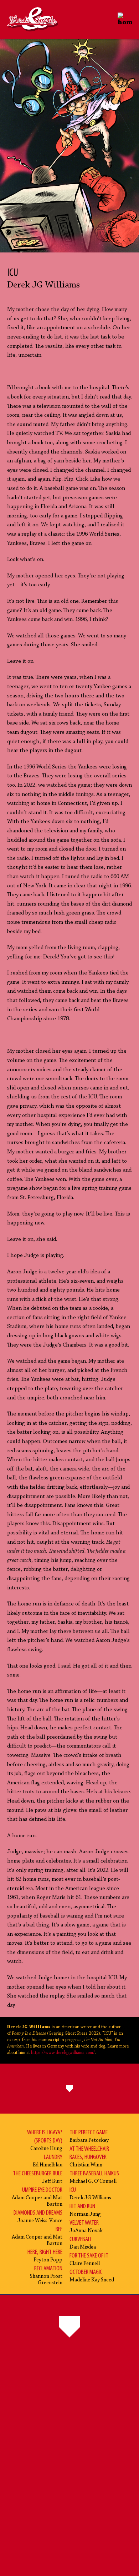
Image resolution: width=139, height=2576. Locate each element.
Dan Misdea (83, 2243)
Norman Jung (85, 2210)
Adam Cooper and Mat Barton (37, 2197)
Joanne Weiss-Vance (38, 2217)
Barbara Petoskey (89, 2136)
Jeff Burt (38, 2177)
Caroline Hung (45, 2140)
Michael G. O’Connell (94, 2177)
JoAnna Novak (86, 2227)
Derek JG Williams (90, 2194)
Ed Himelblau (48, 2161)
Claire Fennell (89, 2259)
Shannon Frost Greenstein (46, 2276)
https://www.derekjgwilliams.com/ (63, 2053)
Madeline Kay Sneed (92, 2276)
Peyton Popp (45, 2256)
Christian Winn (89, 2157)
